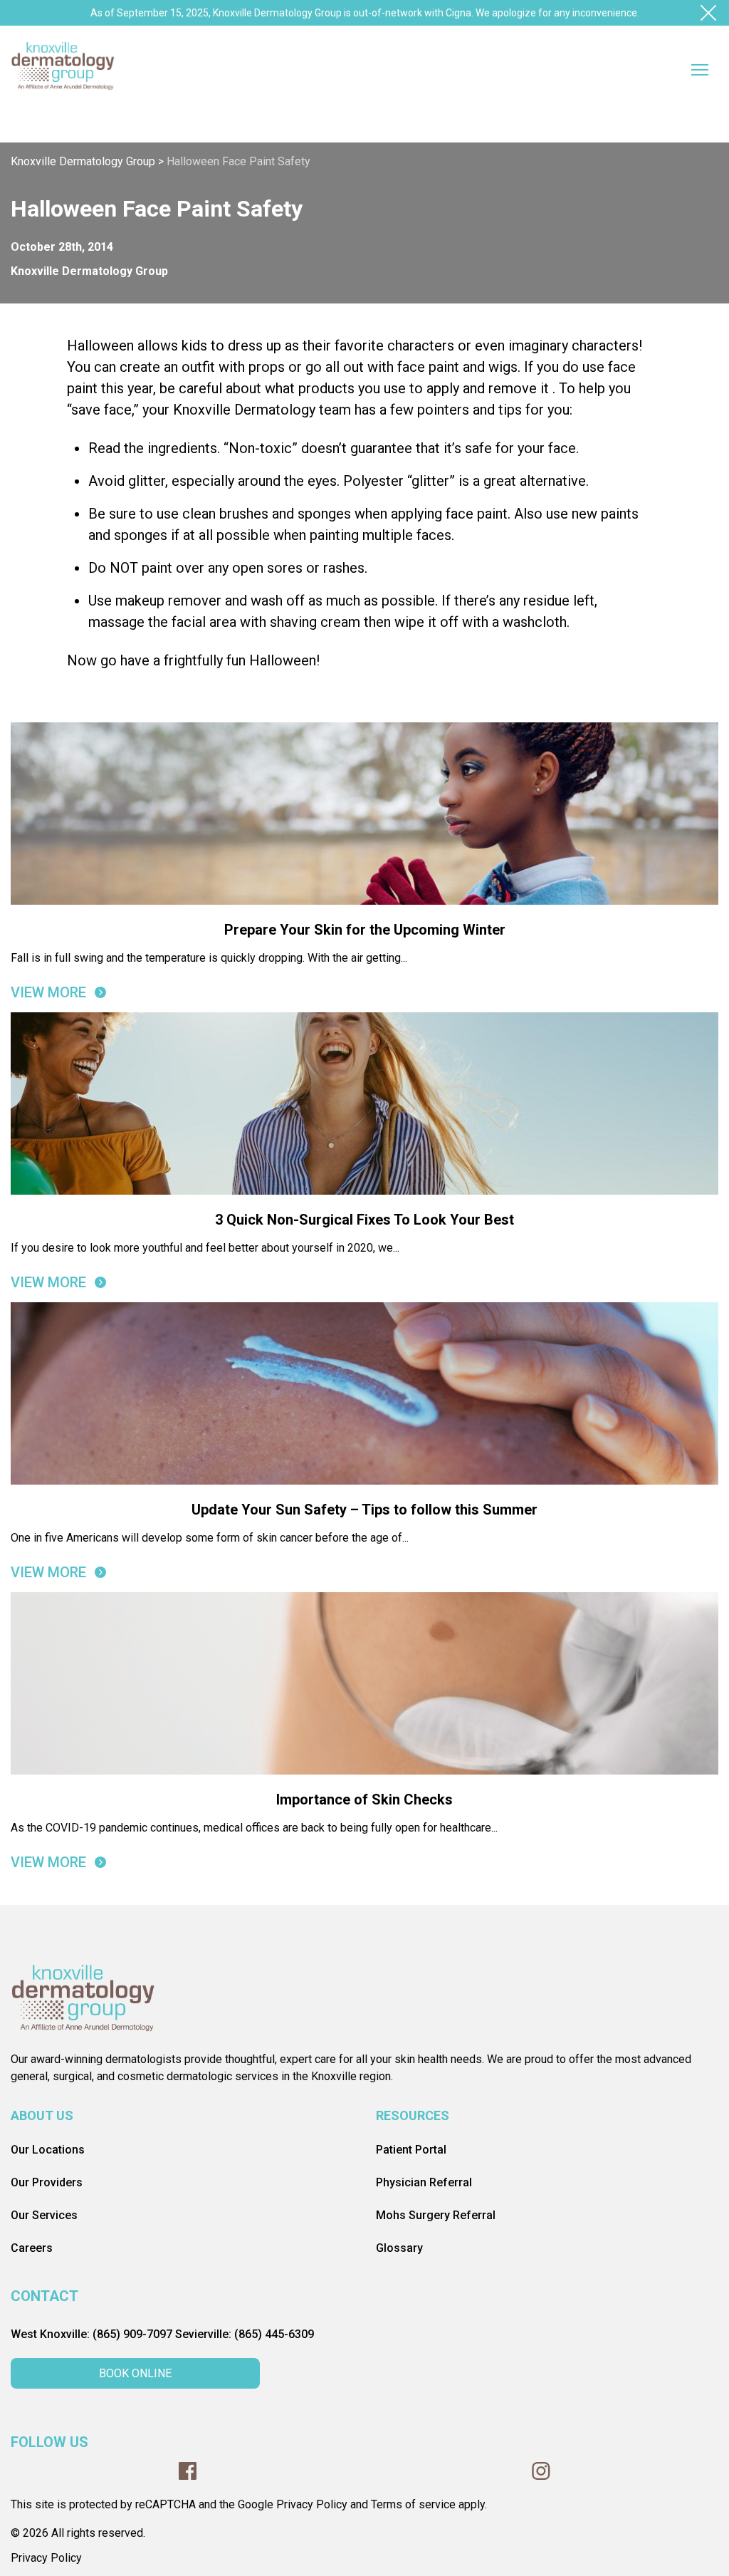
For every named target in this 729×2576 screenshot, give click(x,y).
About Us (42, 2115)
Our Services (44, 2215)
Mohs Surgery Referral (436, 2215)
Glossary (399, 2248)
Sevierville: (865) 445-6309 (245, 2334)
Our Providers (47, 2182)
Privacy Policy (46, 2558)
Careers (32, 2248)
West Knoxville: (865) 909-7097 (91, 2334)
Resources (413, 2115)
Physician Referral (424, 2182)
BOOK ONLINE (135, 2373)
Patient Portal (411, 2150)
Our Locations (48, 2150)
